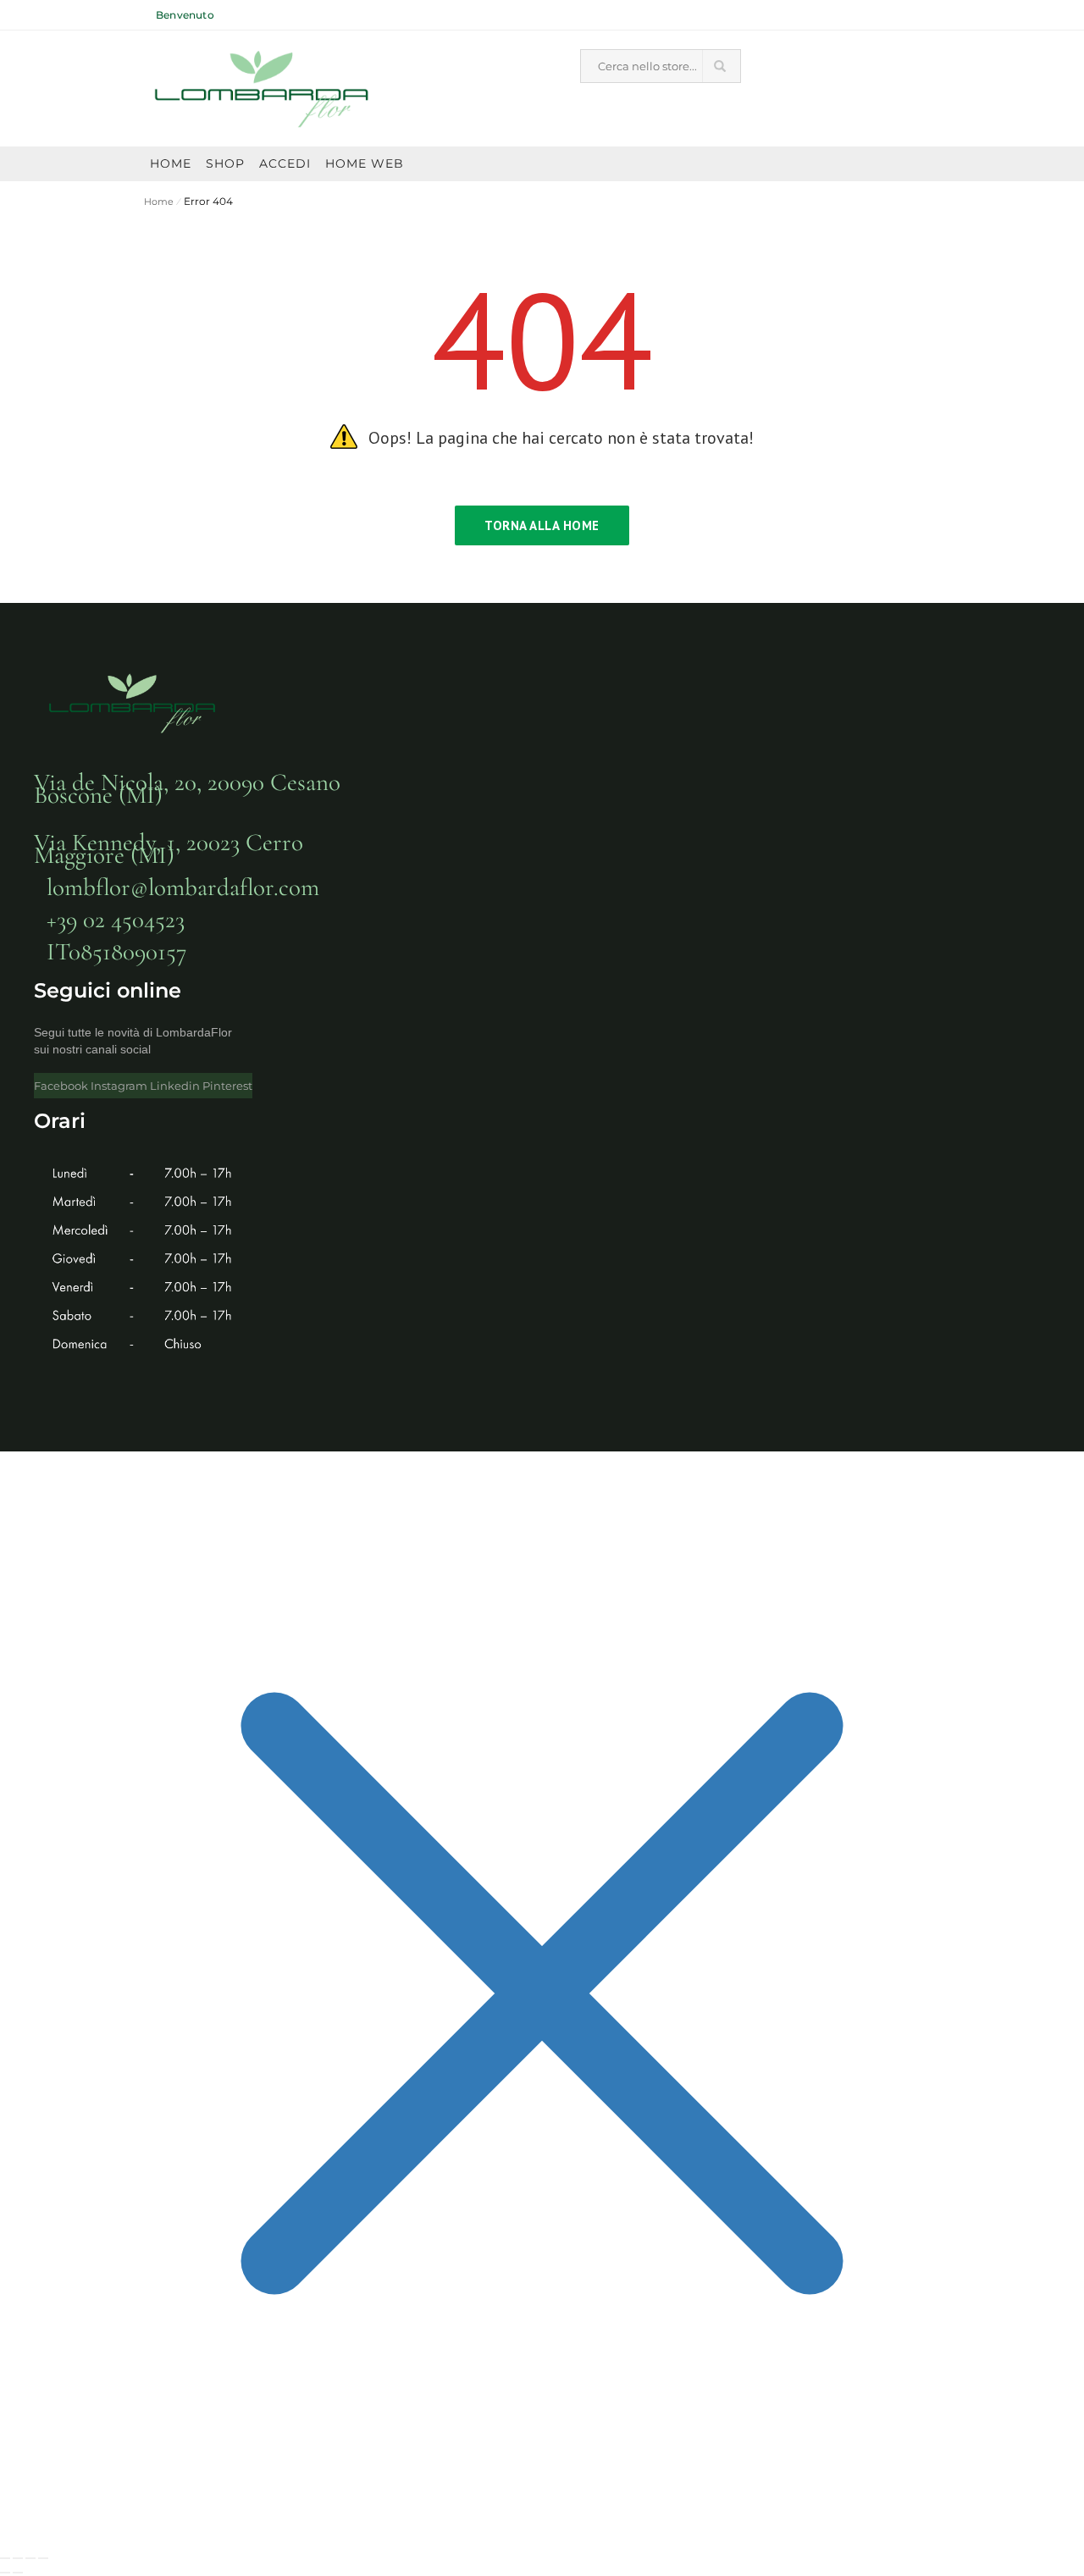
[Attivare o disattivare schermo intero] (18, 2558)
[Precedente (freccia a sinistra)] (5, 2573)
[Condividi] (30, 2558)
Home (159, 202)
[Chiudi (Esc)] (43, 2558)
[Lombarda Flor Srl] (263, 89)
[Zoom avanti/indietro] (5, 2558)
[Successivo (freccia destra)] (18, 2573)
